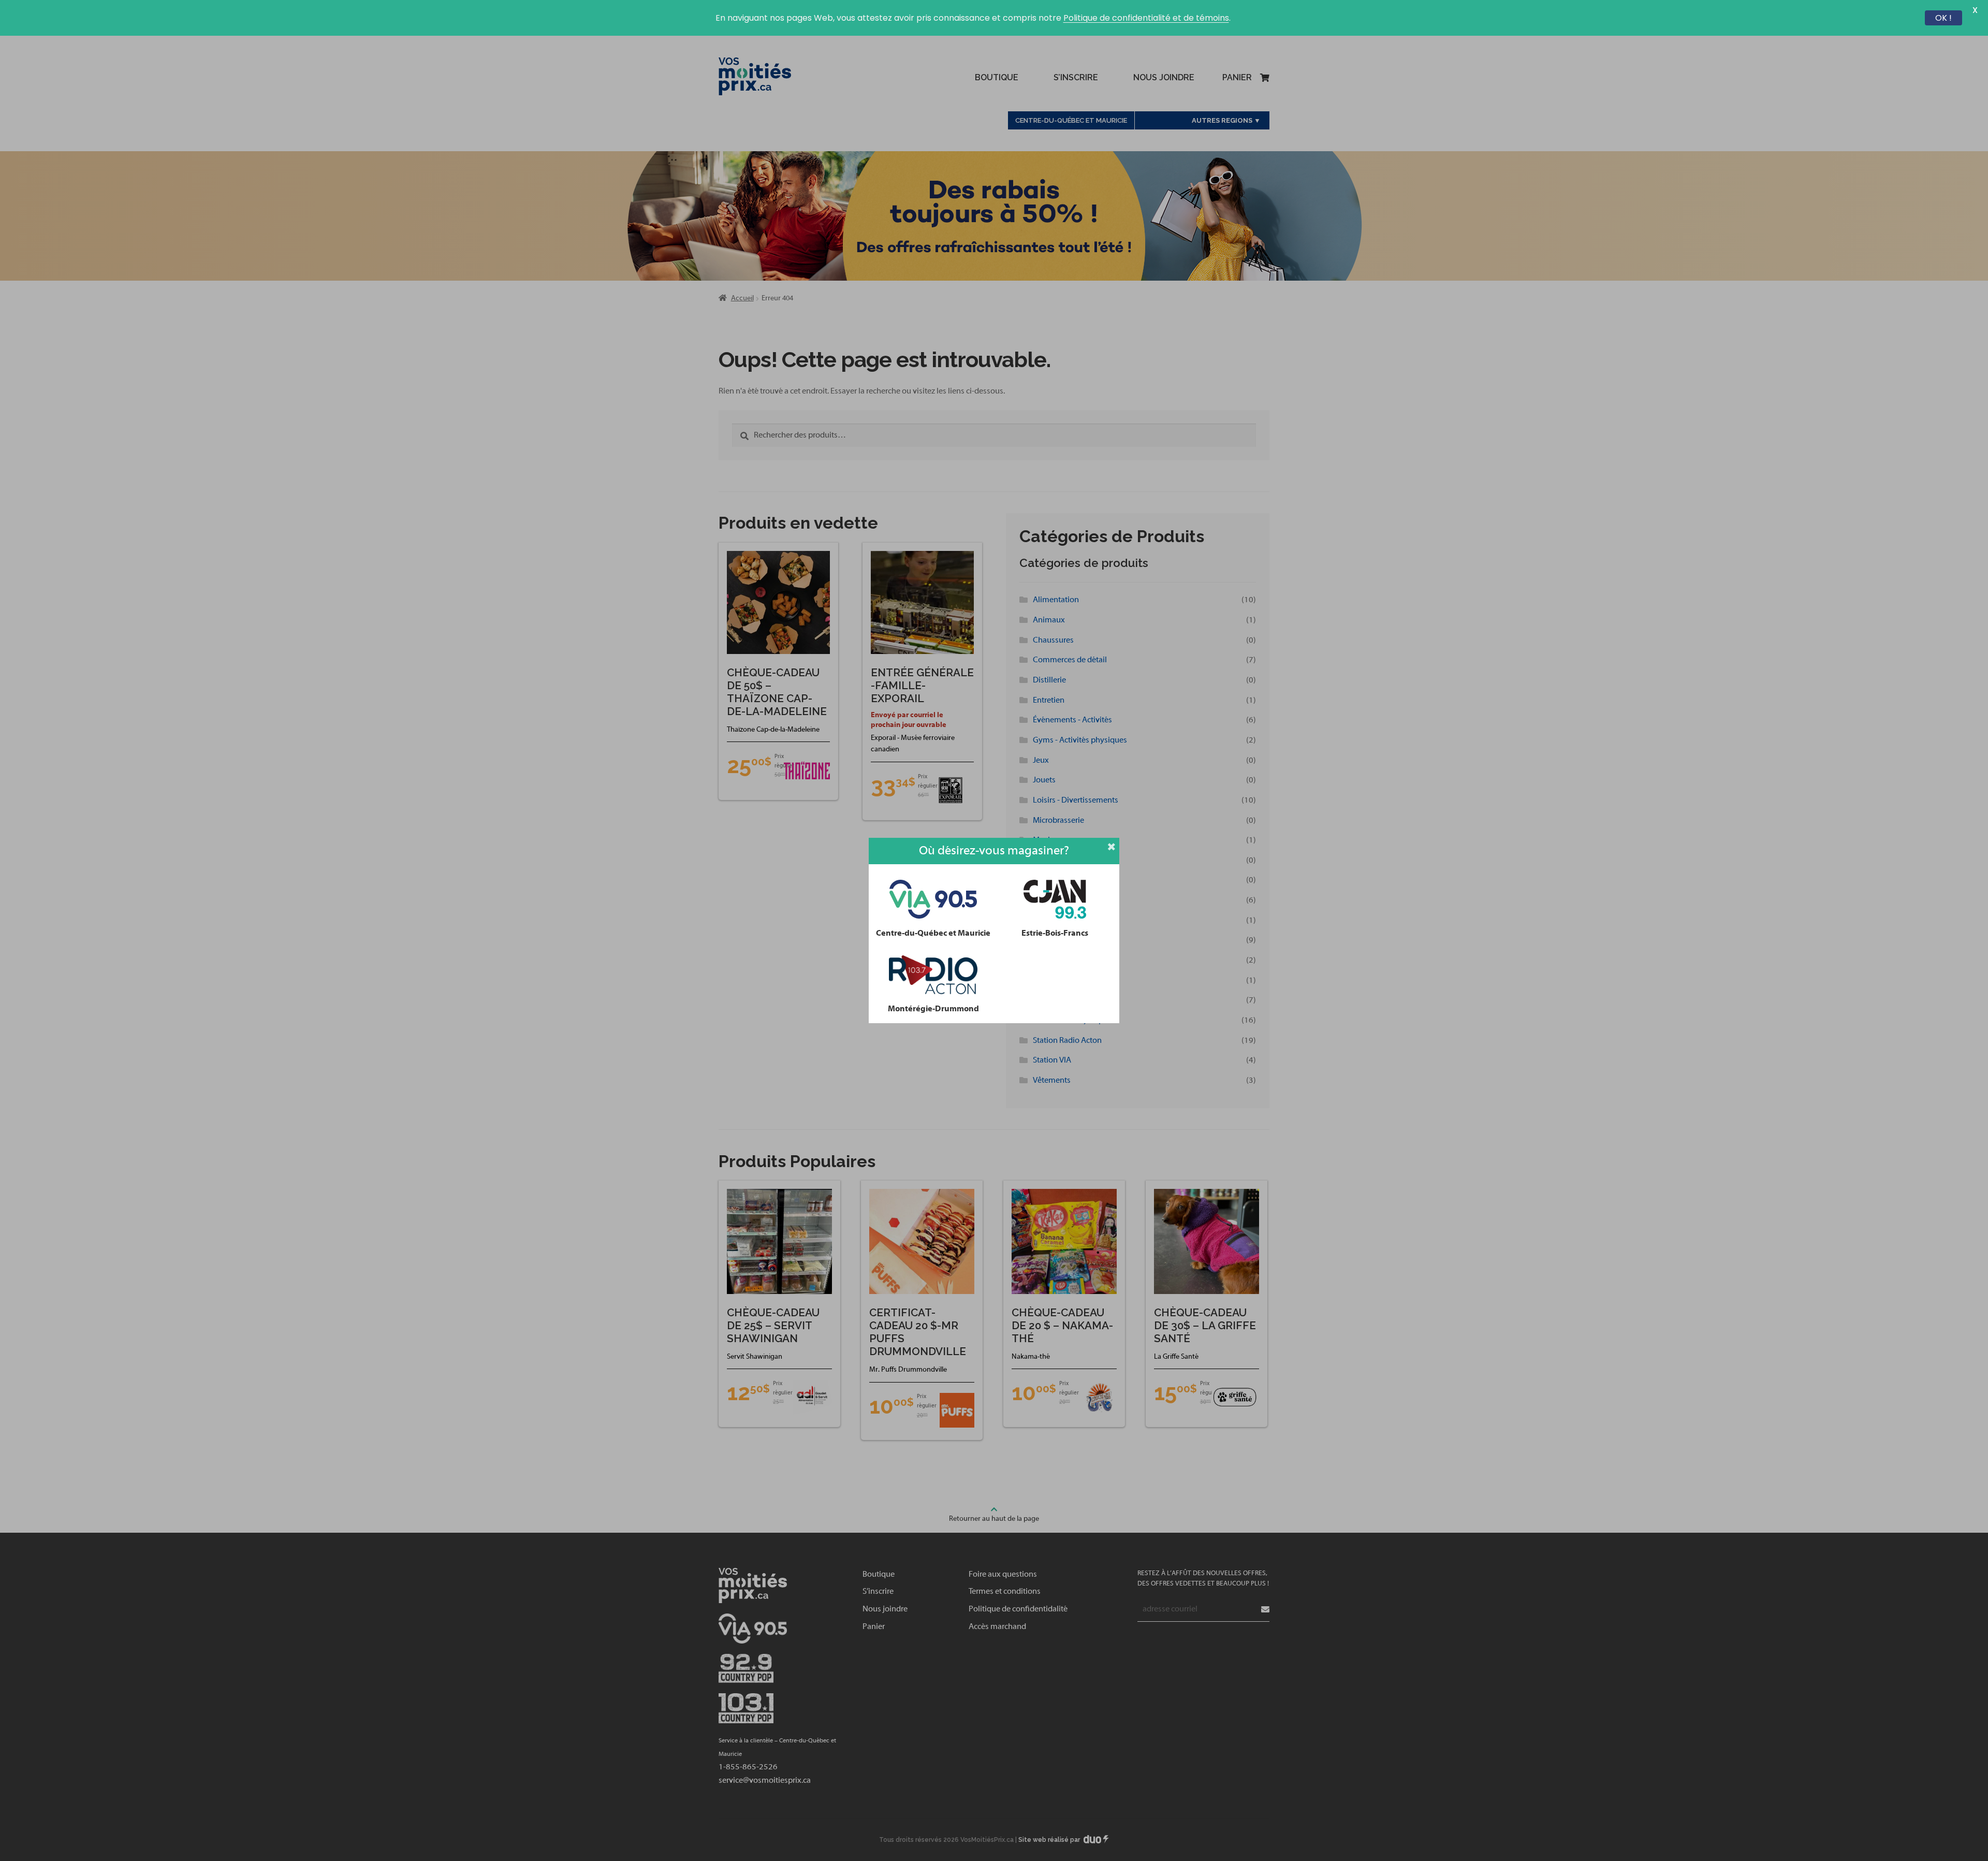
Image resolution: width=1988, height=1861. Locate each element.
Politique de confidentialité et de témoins (1146, 18)
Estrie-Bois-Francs (1055, 933)
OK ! (1943, 18)
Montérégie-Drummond (933, 1009)
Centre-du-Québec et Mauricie (933, 933)
